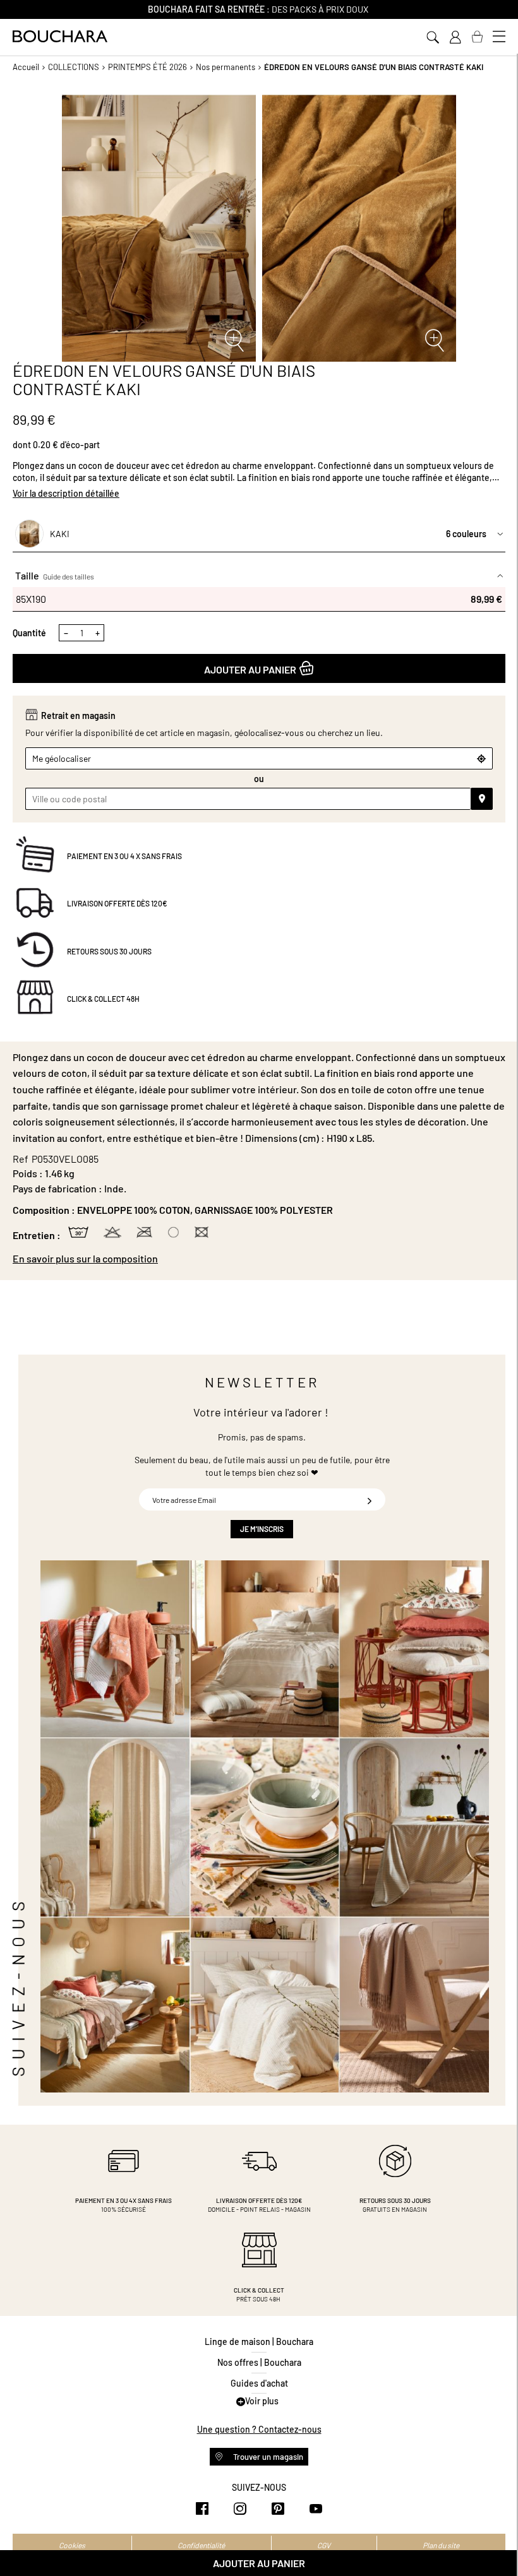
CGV (324, 2545)
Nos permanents (226, 67)
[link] (455, 37)
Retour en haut (496, 2541)
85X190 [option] (259, 599)
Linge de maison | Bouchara (259, 2342)
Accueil (26, 67)
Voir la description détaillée (66, 493)
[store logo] (60, 36)
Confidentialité (201, 2545)
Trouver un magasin (267, 2457)
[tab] (259, 1259)
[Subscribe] (370, 1499)
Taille (55, 575)
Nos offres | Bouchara (259, 2362)
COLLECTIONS (74, 67)
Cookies (72, 2545)
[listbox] (259, 599)
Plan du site (441, 2545)
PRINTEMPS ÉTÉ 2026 (148, 67)
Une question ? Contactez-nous (259, 2429)
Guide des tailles (69, 576)
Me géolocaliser (62, 758)
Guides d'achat (259, 2383)
